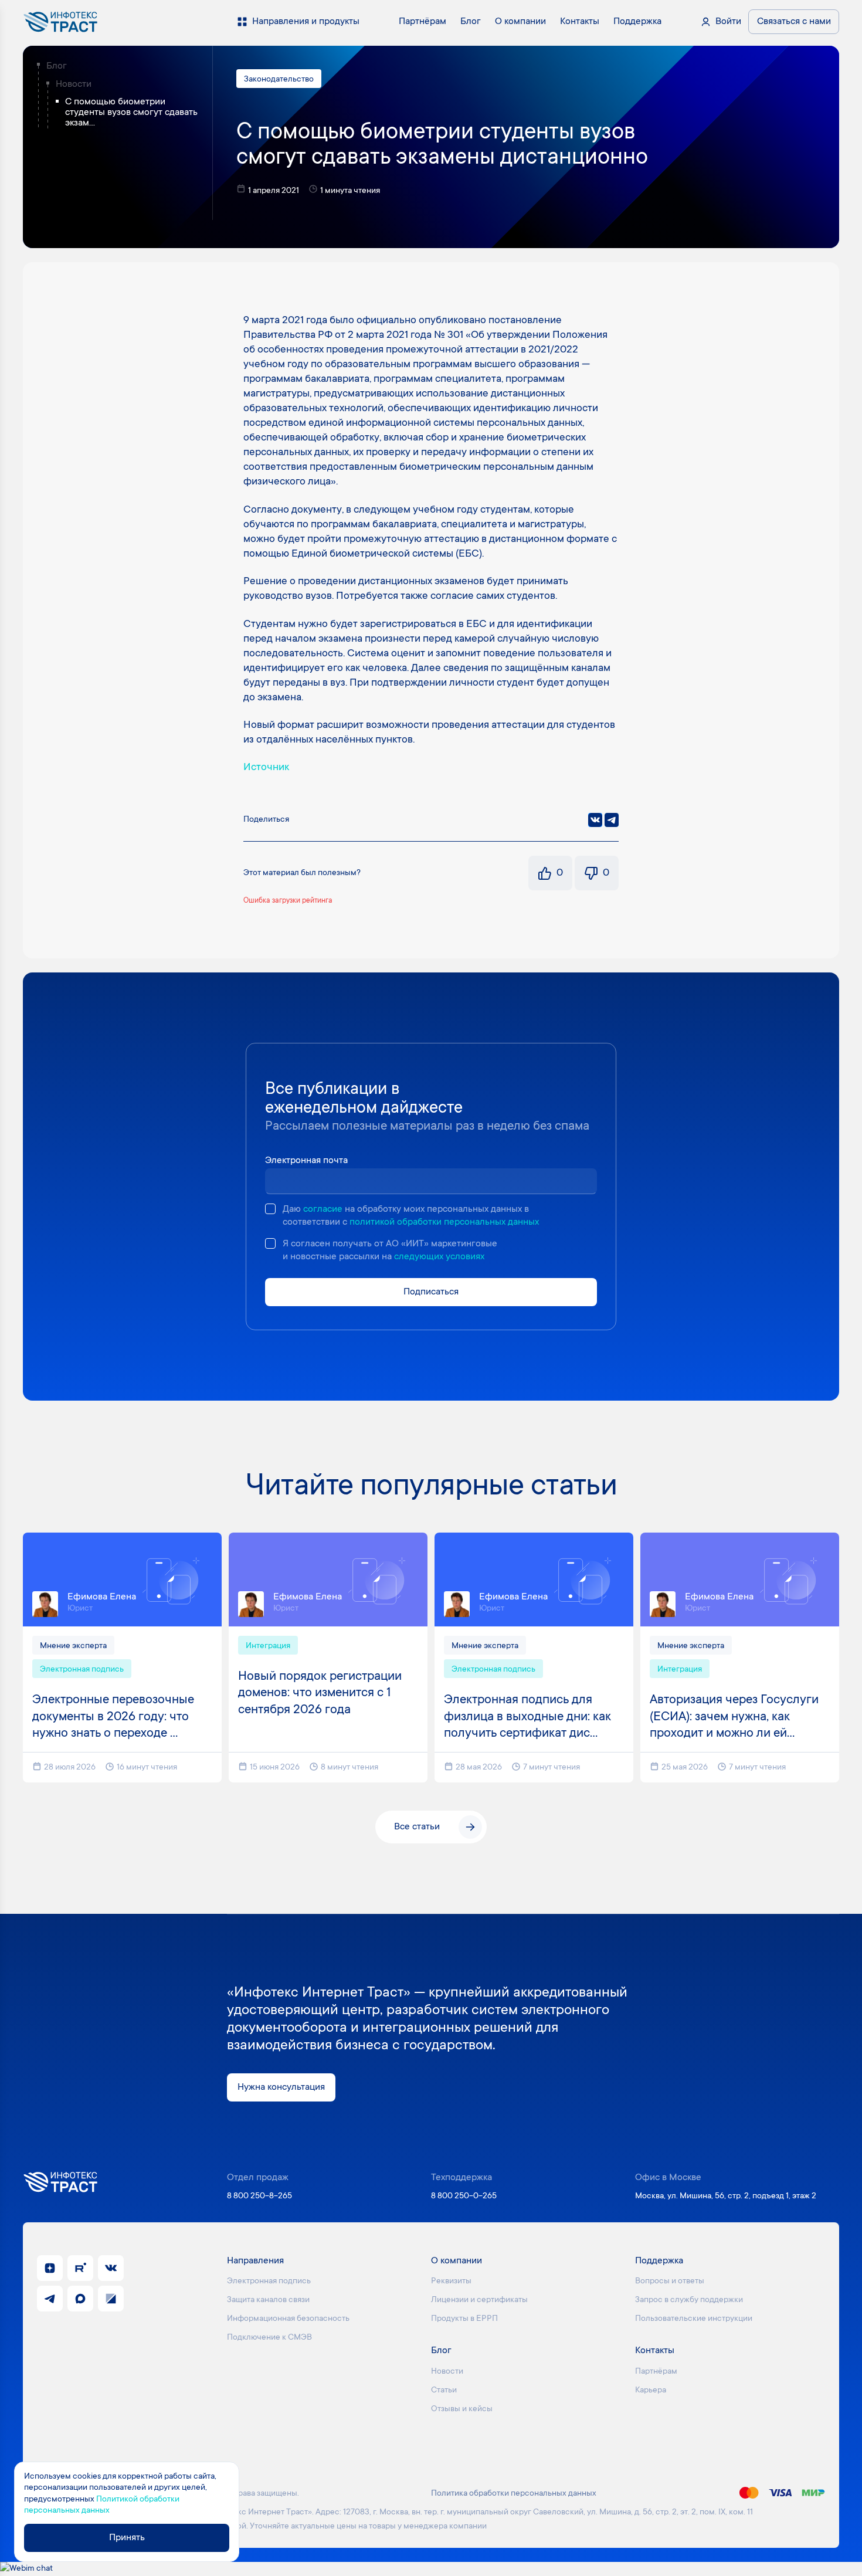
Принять (127, 2538)
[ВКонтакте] (595, 820)
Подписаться (431, 1292)
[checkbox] (270, 1209)
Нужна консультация (281, 2087)
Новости (74, 84)
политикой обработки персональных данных (444, 1222)
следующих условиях (439, 1257)
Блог (57, 66)
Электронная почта (306, 1161)
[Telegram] (612, 820)
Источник (266, 768)
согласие (323, 1209)
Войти (728, 22)
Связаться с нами (794, 22)
